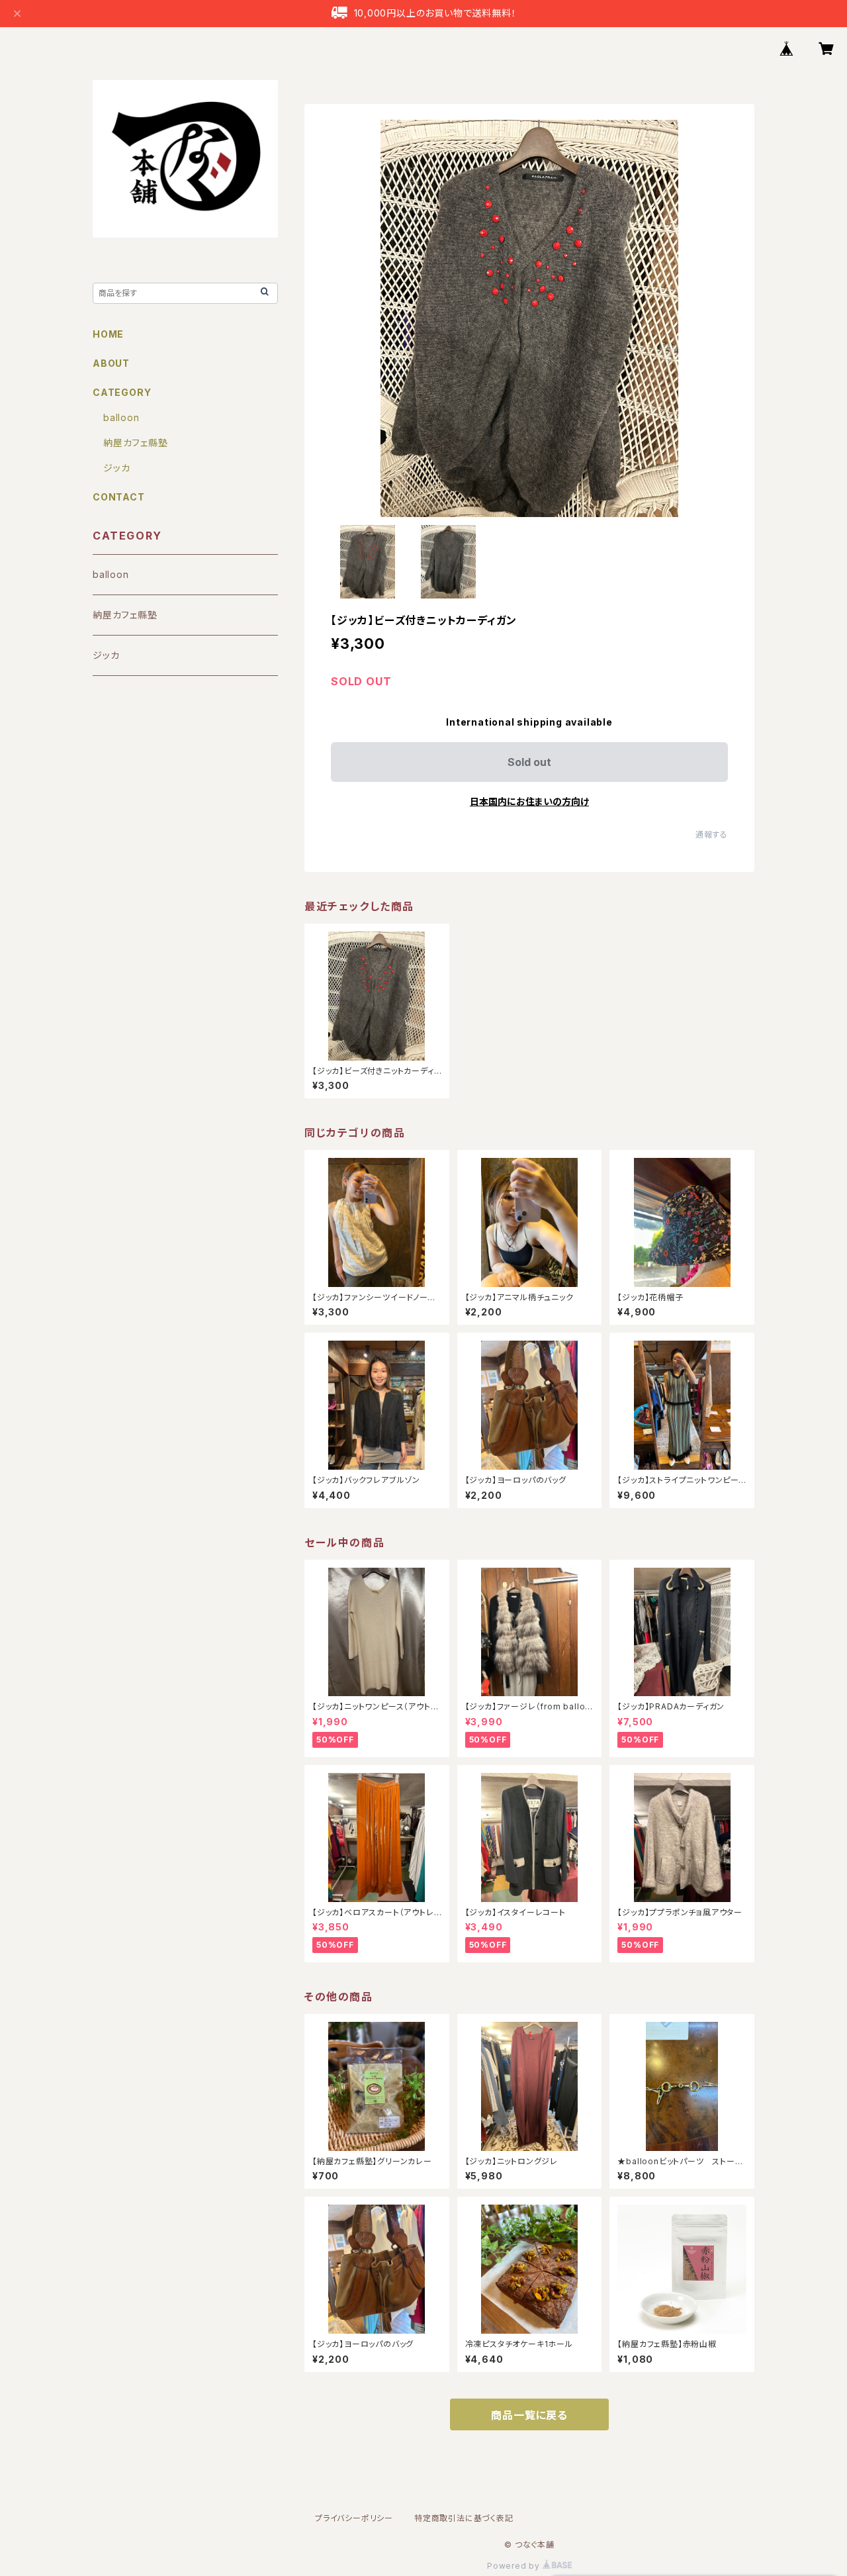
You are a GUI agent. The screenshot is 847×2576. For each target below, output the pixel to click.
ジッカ (116, 468)
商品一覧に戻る (529, 2415)
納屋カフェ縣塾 (136, 443)
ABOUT (111, 363)
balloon (121, 417)
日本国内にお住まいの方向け (529, 801)
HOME (108, 334)
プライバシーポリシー (354, 2518)
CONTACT (119, 497)
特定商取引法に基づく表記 (464, 2518)
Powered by (515, 2566)
